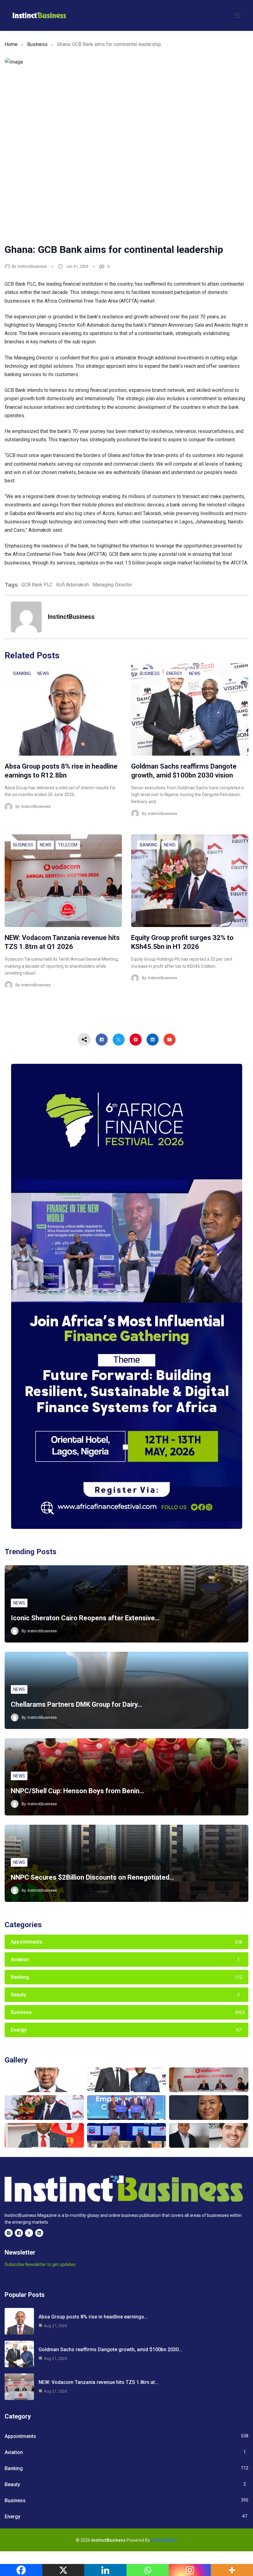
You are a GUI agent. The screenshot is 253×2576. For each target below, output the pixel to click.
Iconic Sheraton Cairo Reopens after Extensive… (85, 1618)
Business (37, 44)
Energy (174, 673)
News (43, 673)
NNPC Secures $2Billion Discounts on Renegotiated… (92, 1877)
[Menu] (238, 15)
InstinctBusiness (32, 266)
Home (11, 44)
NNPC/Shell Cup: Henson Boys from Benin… (77, 1791)
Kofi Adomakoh (73, 585)
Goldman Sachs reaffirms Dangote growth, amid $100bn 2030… (110, 2349)
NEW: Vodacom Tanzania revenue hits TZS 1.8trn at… (98, 2382)
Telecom (68, 845)
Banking (22, 673)
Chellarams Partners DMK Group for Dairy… (76, 1704)
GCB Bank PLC (37, 585)
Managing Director (112, 585)
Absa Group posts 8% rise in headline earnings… (93, 2317)
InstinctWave (164, 2540)
